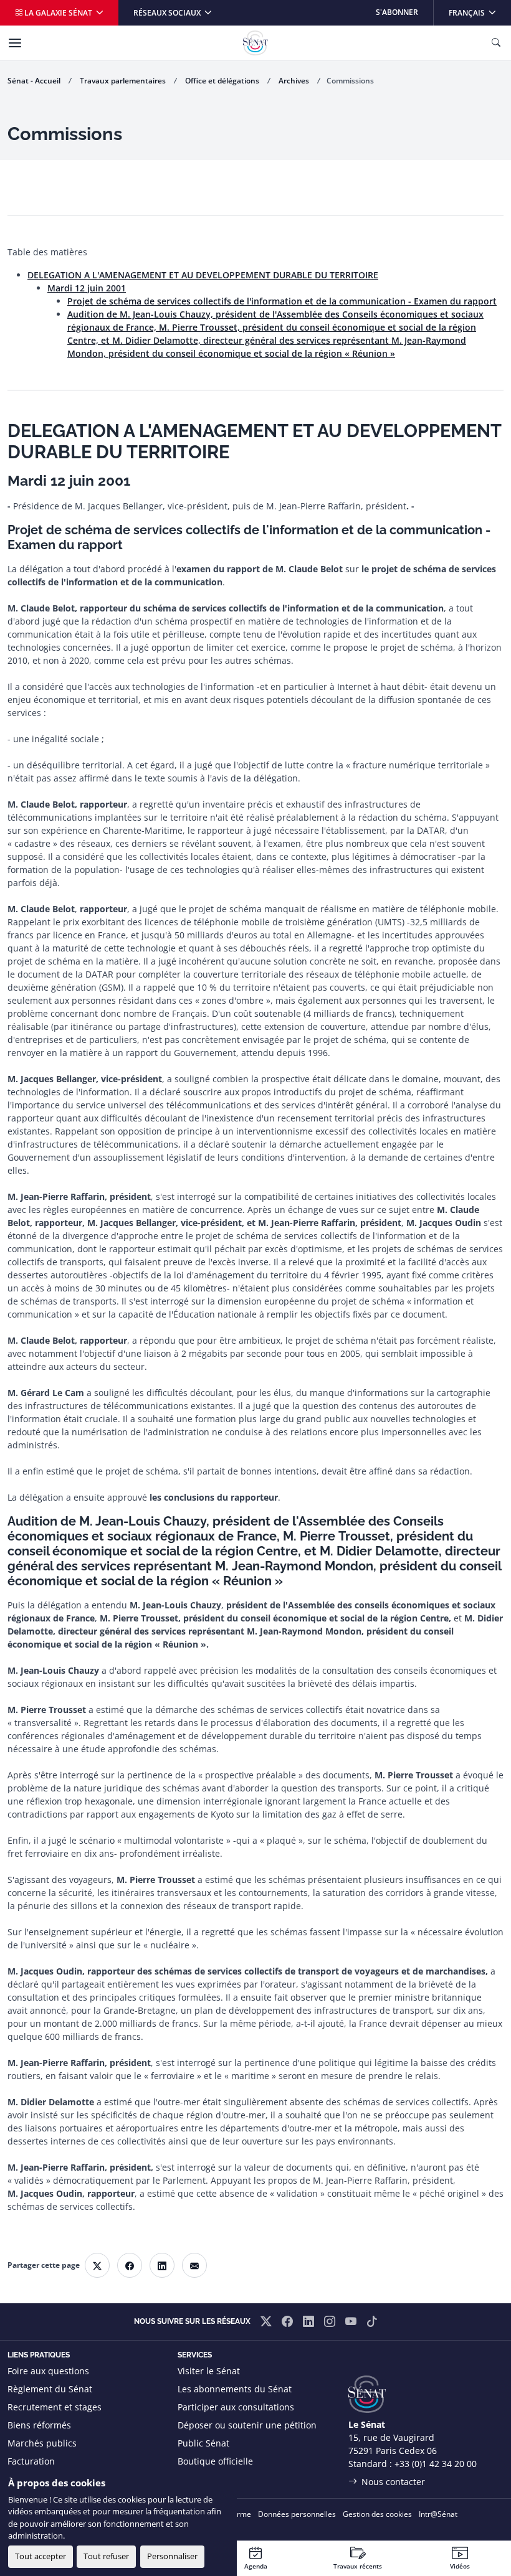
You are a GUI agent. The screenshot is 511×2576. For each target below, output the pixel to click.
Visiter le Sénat (209, 2371)
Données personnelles (297, 2514)
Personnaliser (172, 2556)
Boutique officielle (215, 2461)
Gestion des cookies (377, 2514)
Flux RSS (195, 2479)
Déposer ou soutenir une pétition (247, 2425)
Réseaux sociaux (168, 13)
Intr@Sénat (438, 2514)
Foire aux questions (48, 2371)
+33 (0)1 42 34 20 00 (436, 2464)
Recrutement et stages (55, 2407)
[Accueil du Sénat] (255, 43)
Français (480, 12)
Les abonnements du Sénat (235, 2389)
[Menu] (15, 43)
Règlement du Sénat (50, 2389)
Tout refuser (106, 2556)
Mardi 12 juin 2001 (87, 288)
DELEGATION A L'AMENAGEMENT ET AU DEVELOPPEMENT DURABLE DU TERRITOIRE (203, 275)
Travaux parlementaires (123, 81)
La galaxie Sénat (58, 13)
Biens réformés (39, 2425)
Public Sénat (203, 2443)
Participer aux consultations (236, 2407)
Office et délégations (222, 81)
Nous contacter (393, 2482)
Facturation (31, 2461)
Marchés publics (42, 2443)
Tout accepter (41, 2556)
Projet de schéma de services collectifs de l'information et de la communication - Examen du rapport (282, 301)
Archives (294, 81)
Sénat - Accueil (34, 81)
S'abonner (397, 12)
